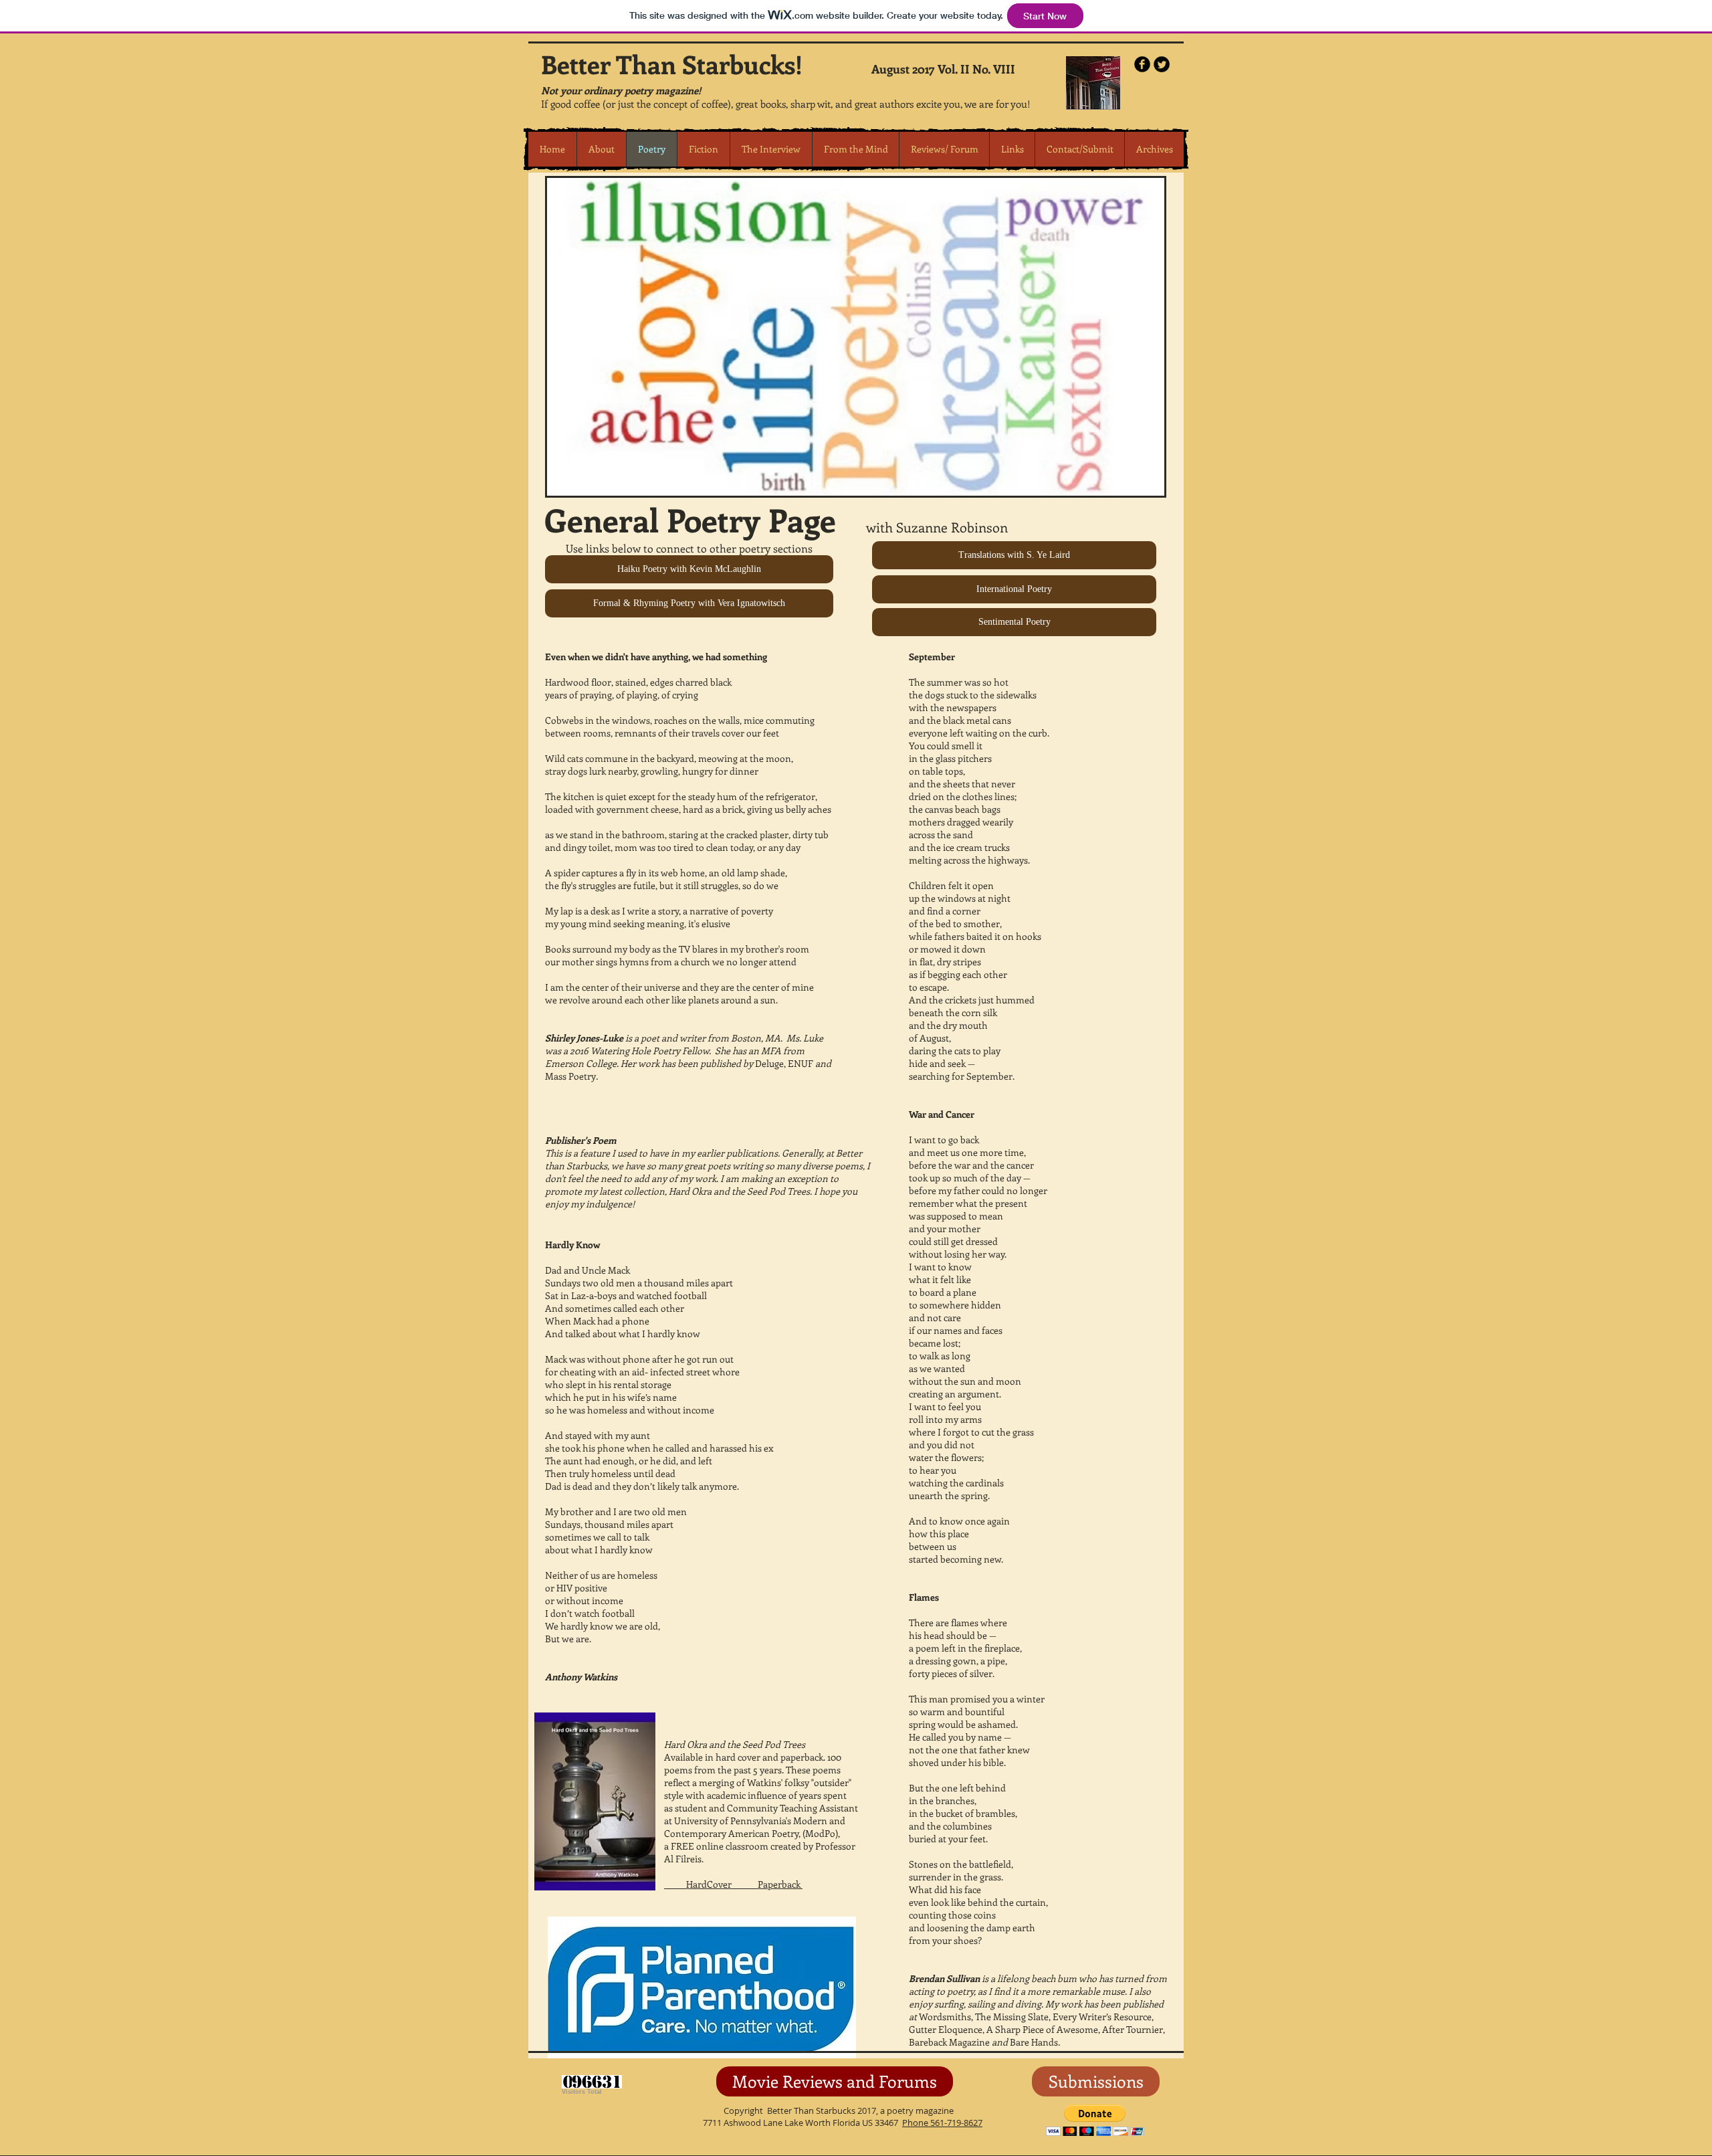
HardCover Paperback (733, 1884)
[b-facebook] (1142, 64)
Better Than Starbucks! (672, 64)
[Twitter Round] (1162, 64)
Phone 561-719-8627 (942, 2123)
